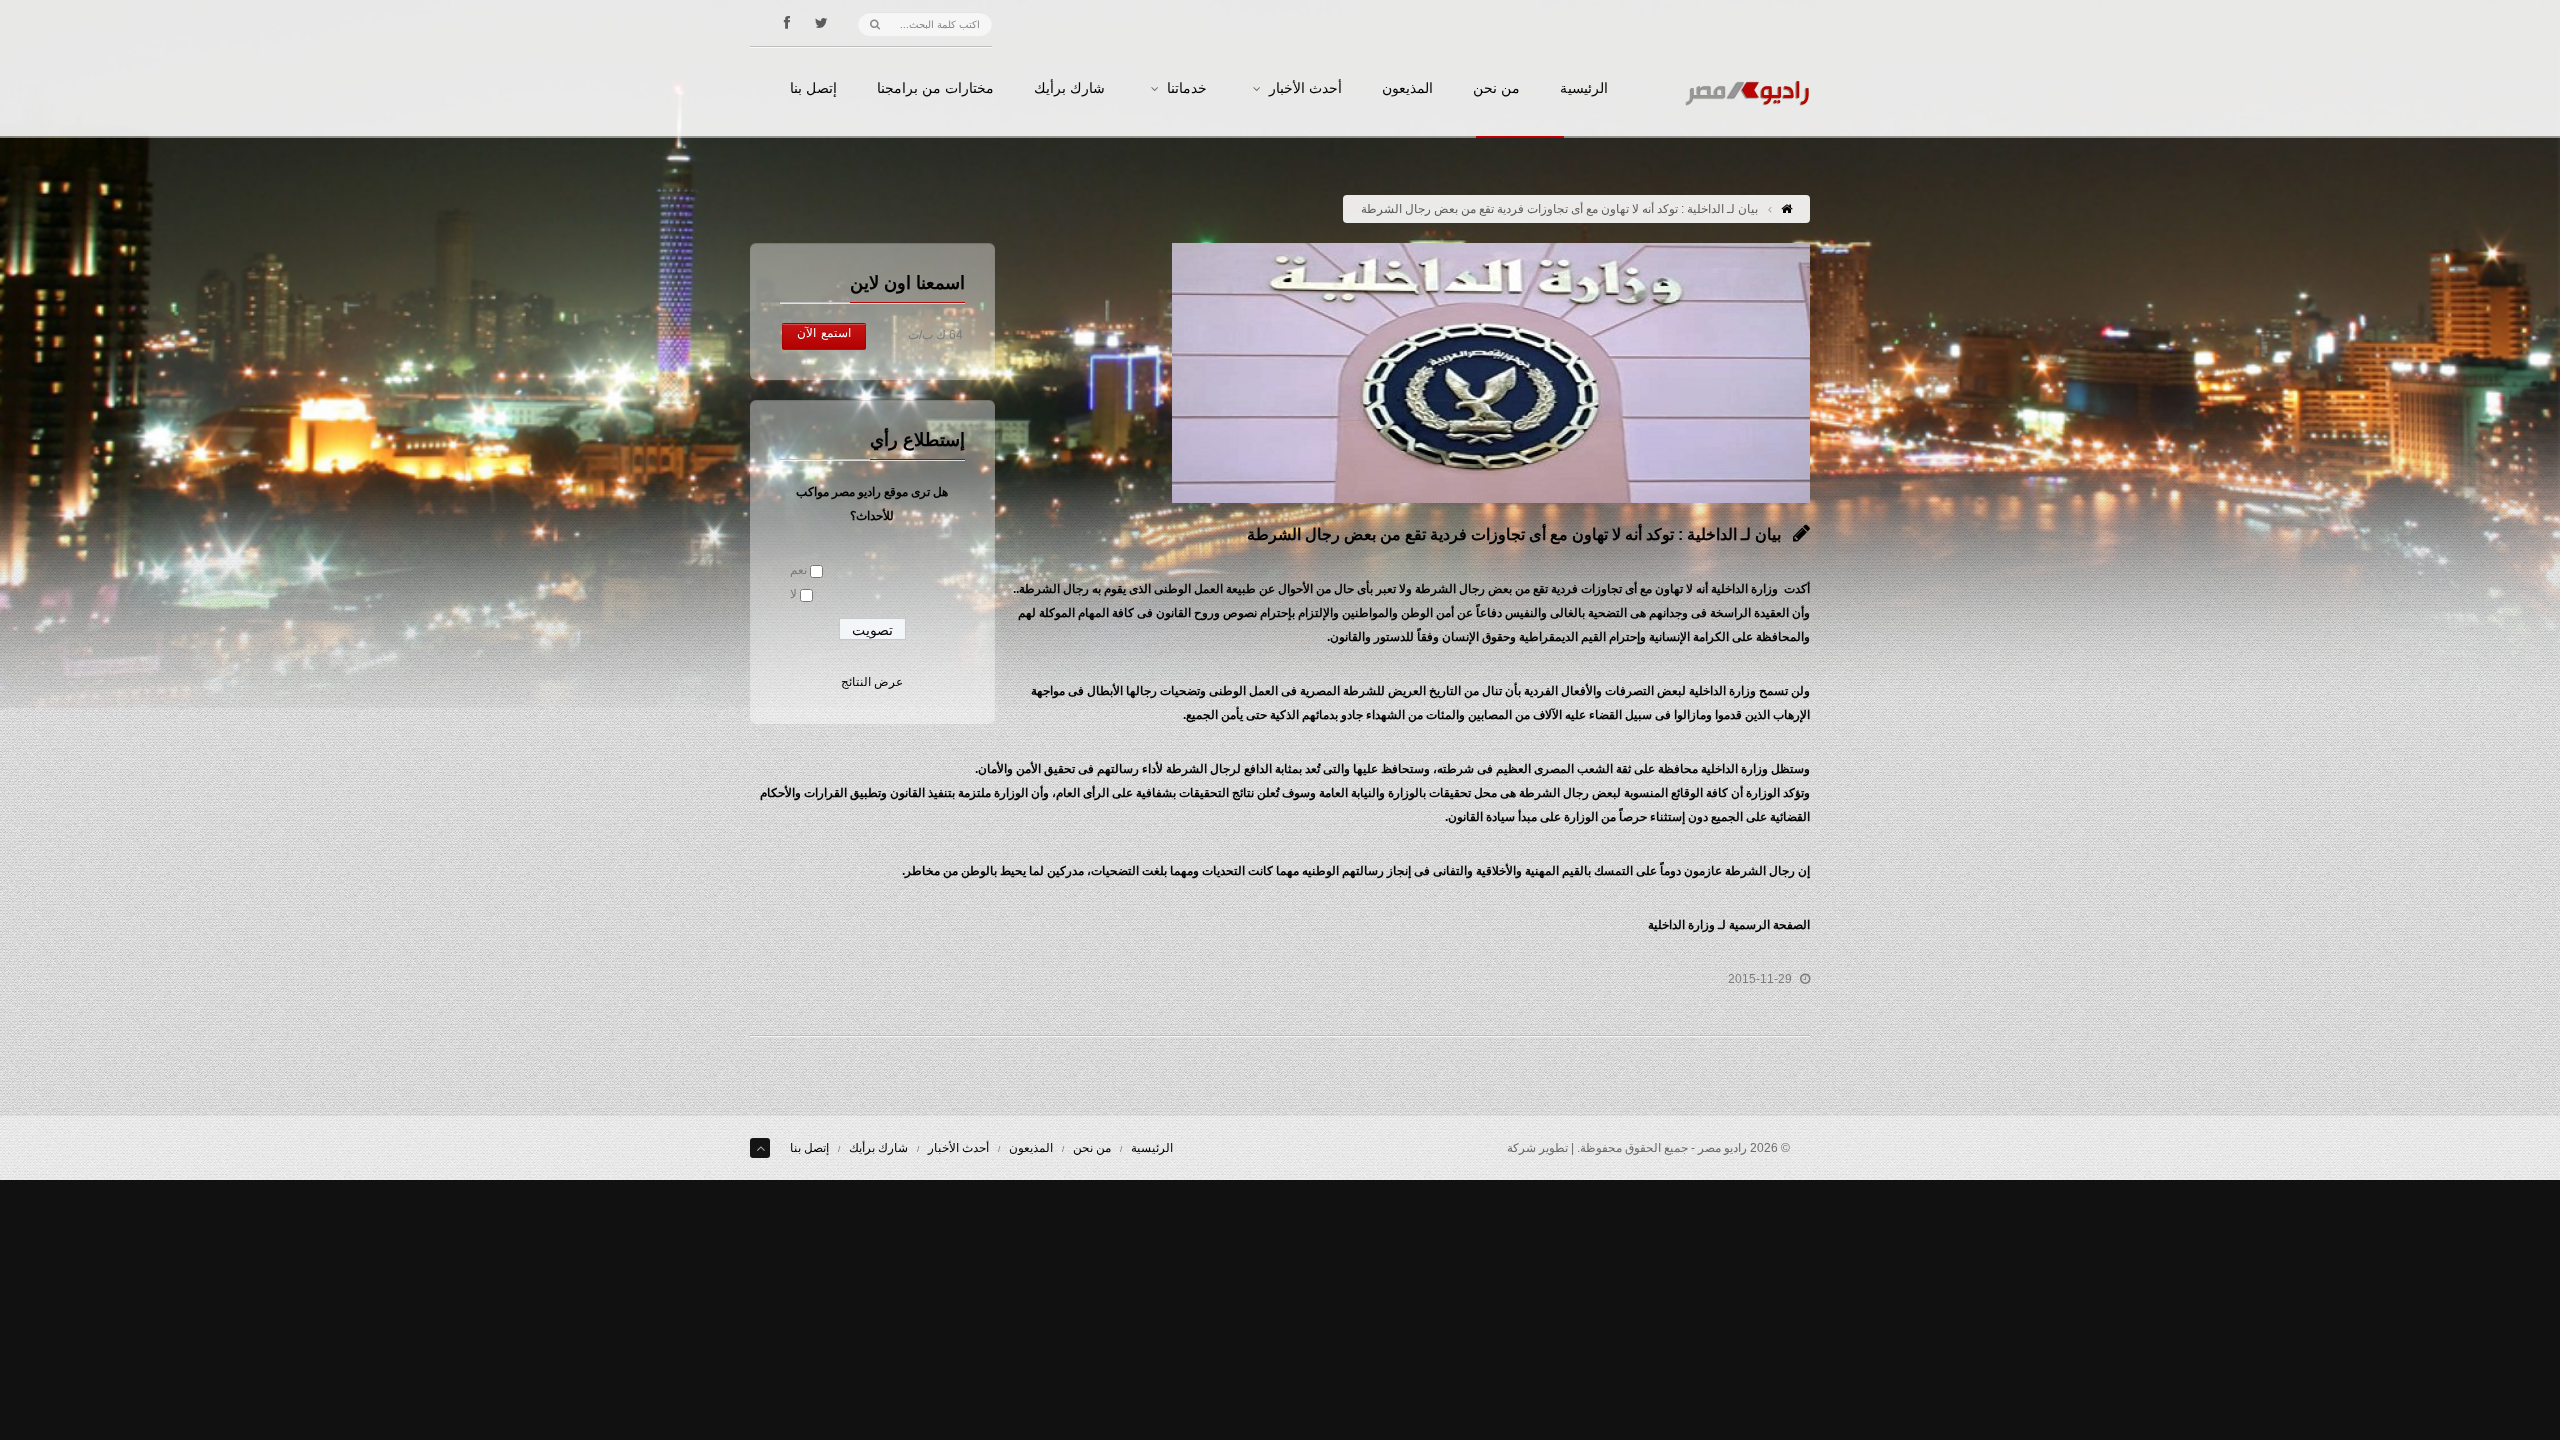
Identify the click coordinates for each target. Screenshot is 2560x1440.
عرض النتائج (872, 682)
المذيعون (1407, 89)
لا (793, 594)
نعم (798, 570)
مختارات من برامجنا (935, 89)
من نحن (1496, 89)
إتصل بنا (813, 89)
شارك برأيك (1069, 89)
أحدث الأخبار (1305, 89)
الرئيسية (1584, 89)
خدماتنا (1187, 89)
